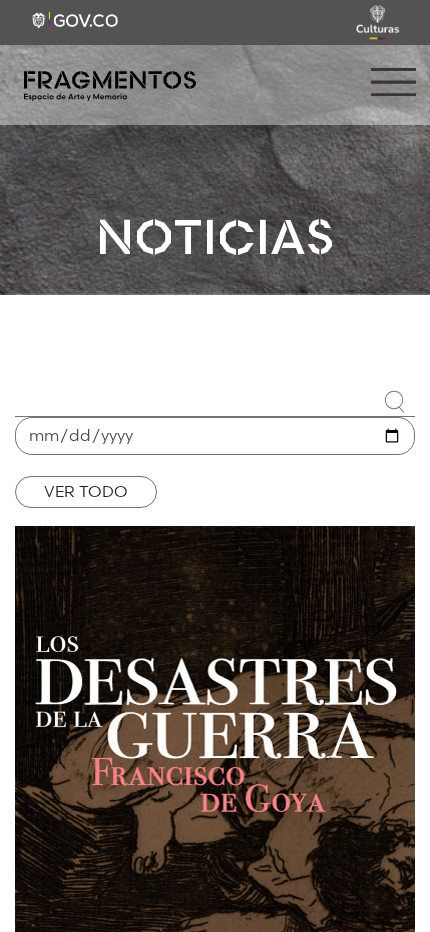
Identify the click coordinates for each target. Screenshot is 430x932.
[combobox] (215, 398)
